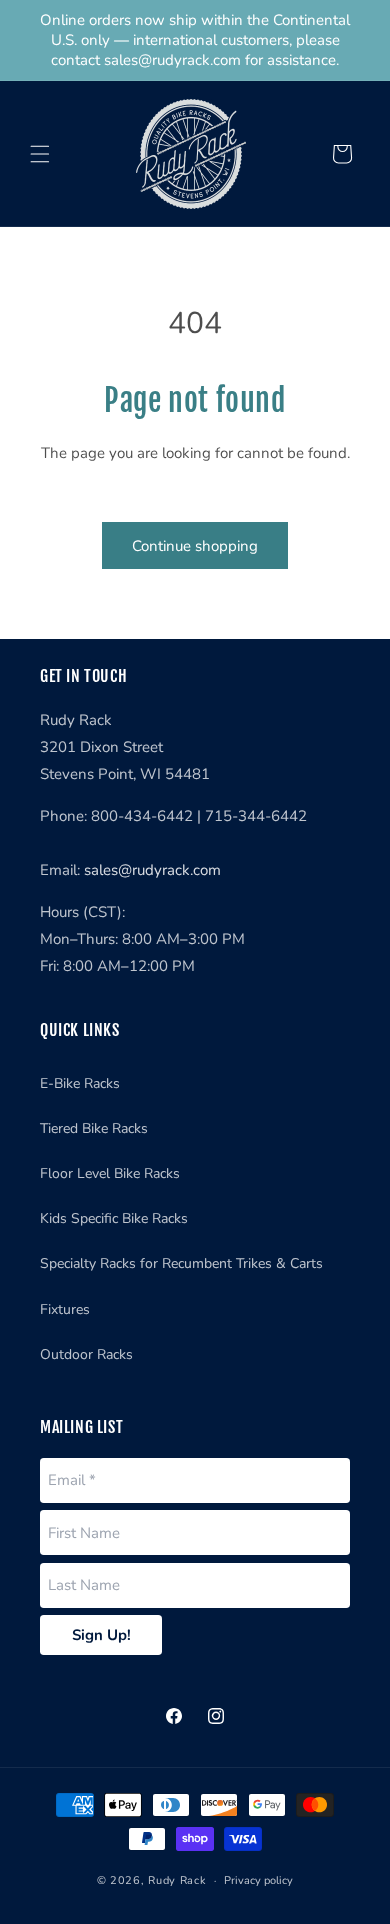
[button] (40, 154)
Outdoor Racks (86, 1354)
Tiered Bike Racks (94, 1128)
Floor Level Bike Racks (110, 1173)
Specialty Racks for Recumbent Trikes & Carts (181, 1263)
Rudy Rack (177, 1880)
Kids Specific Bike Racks (114, 1218)
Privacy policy (258, 1880)
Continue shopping (195, 546)
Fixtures (65, 1309)
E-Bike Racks (80, 1083)
